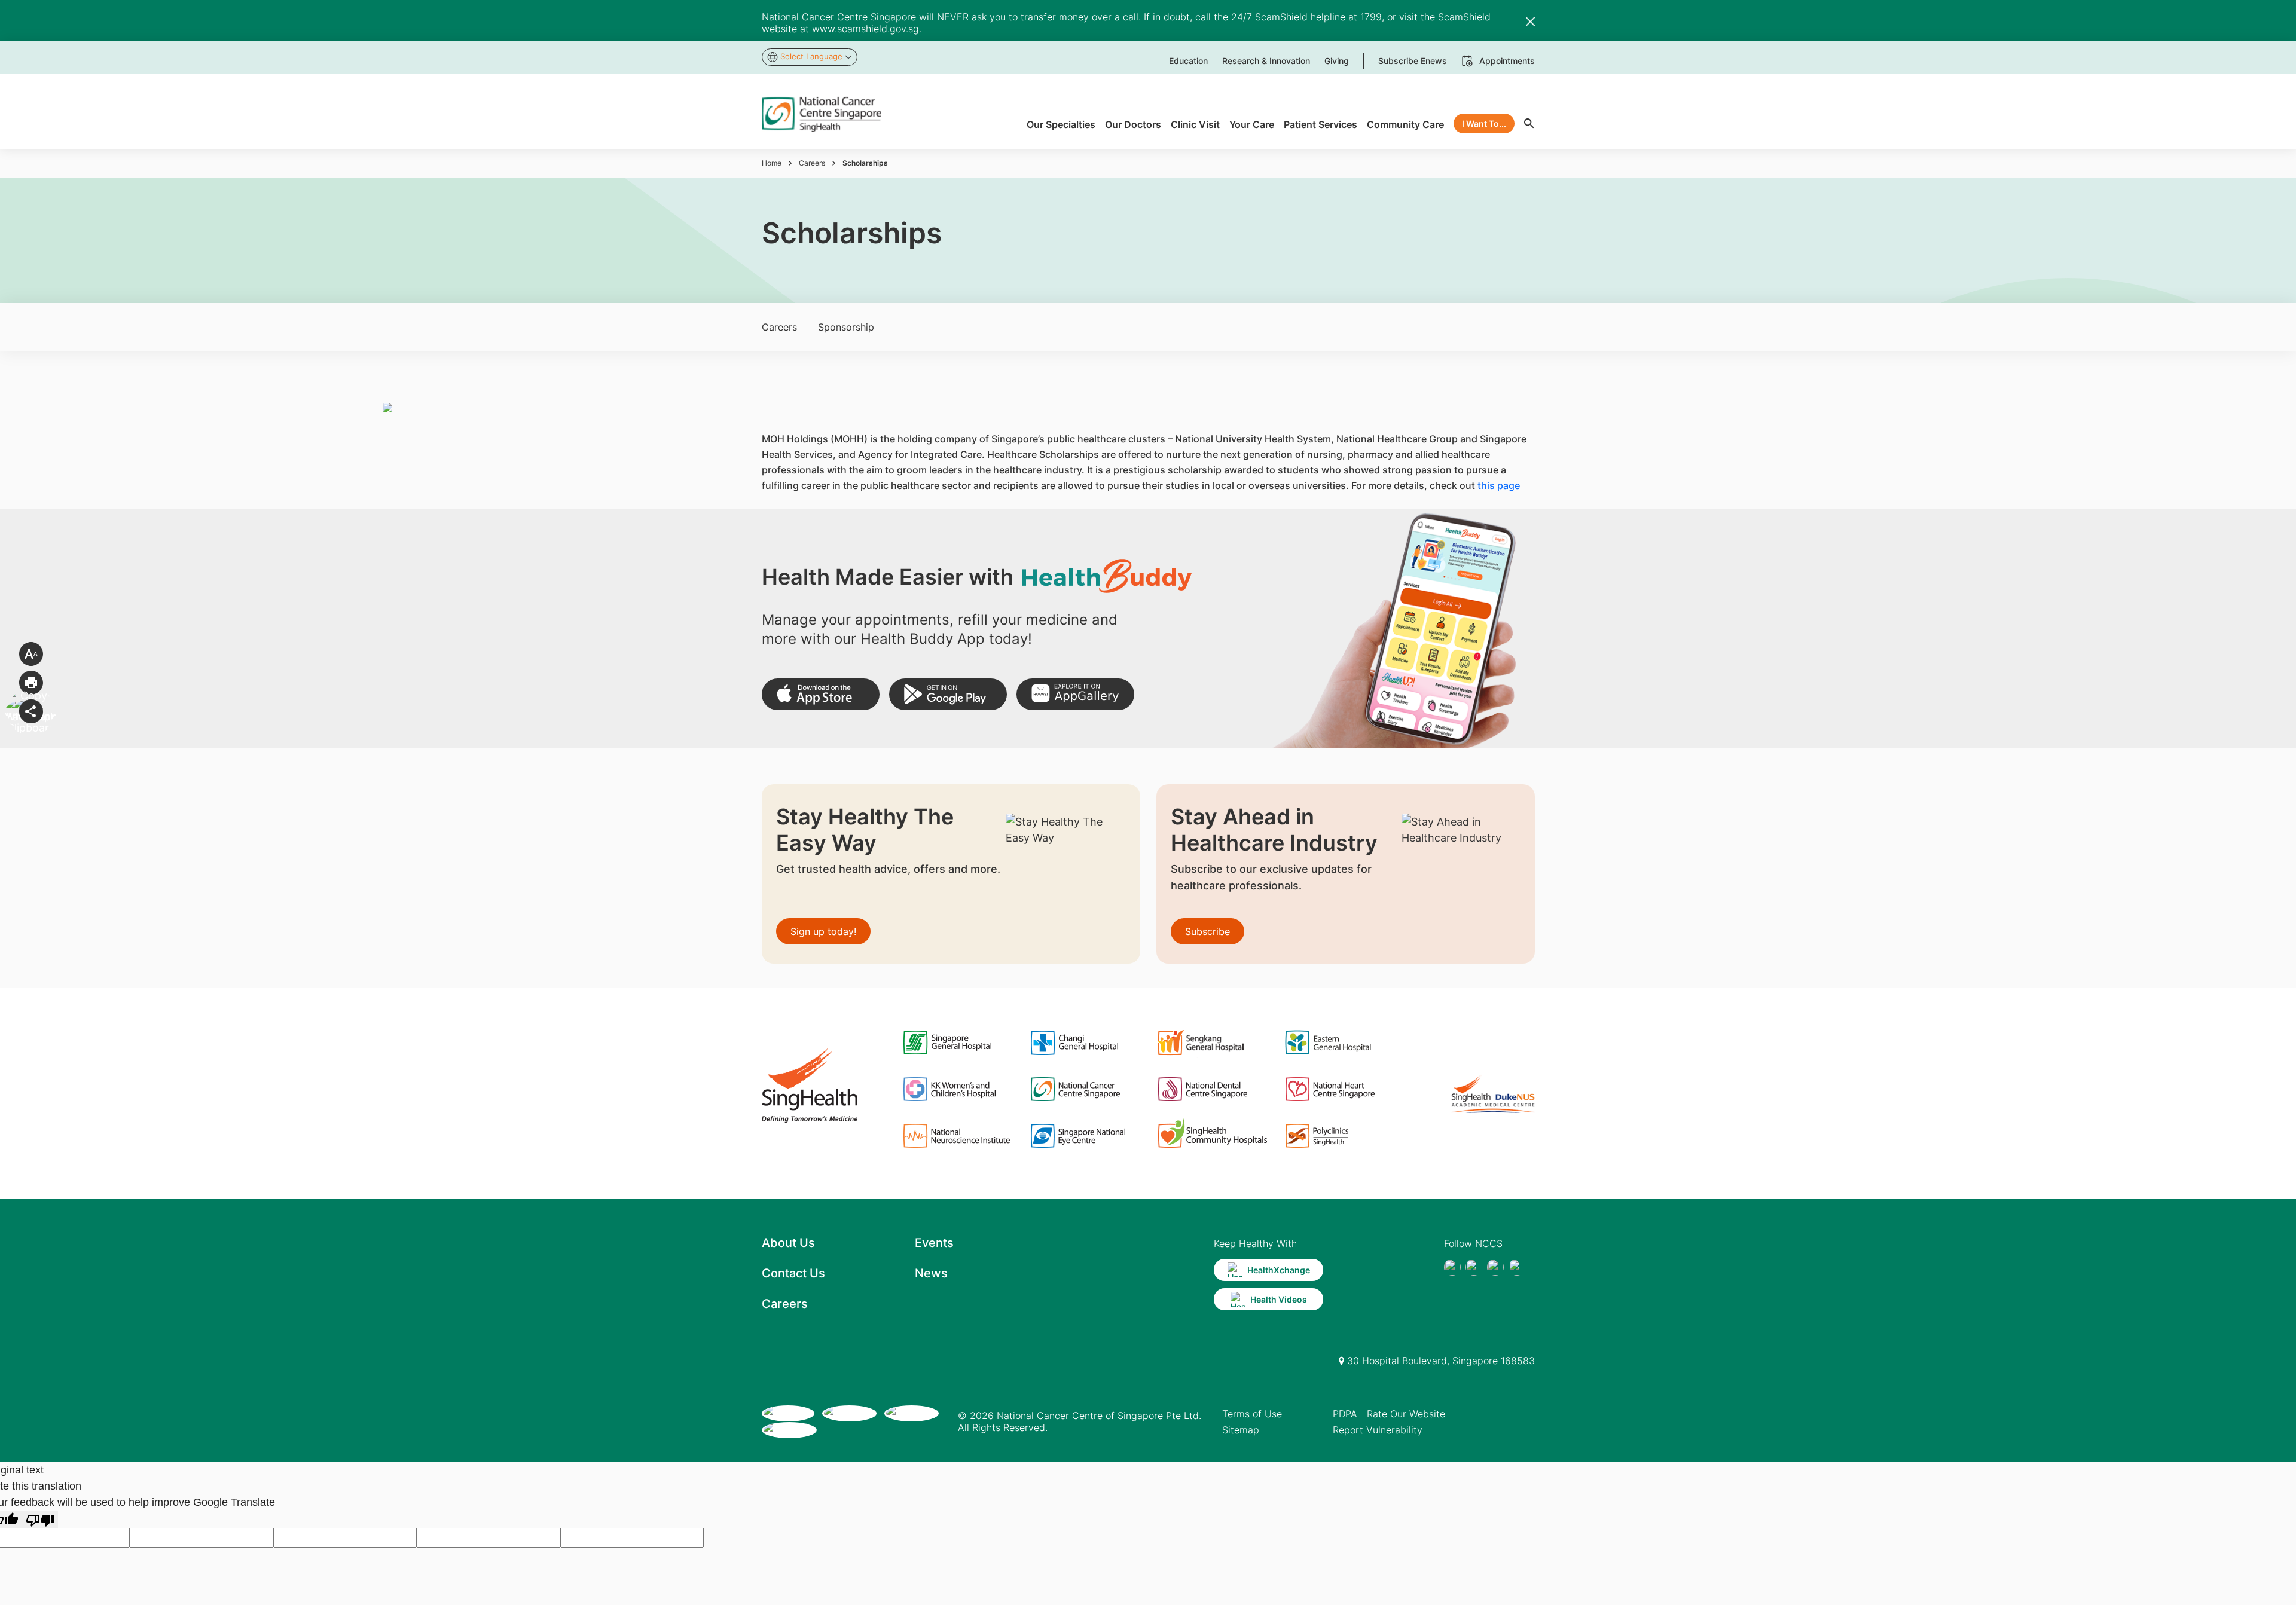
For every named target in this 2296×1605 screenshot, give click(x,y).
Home (772, 163)
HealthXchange (1279, 1270)
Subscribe (1207, 931)
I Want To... (1484, 123)
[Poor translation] (40, 1519)
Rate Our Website (1406, 1414)
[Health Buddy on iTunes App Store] (821, 694)
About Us (788, 1243)
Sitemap (1241, 1430)
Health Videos (1279, 1299)
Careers (812, 163)
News (931, 1273)
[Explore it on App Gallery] (1075, 694)
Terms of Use (1252, 1414)
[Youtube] (1474, 1267)
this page (1499, 485)
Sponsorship (846, 327)
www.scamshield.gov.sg (865, 29)
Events (934, 1243)
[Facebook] (1452, 1267)
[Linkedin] (1517, 1267)
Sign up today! (823, 931)
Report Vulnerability (1378, 1430)
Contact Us (793, 1273)
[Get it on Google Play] (948, 694)
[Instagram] (1495, 1267)
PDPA (1345, 1414)
